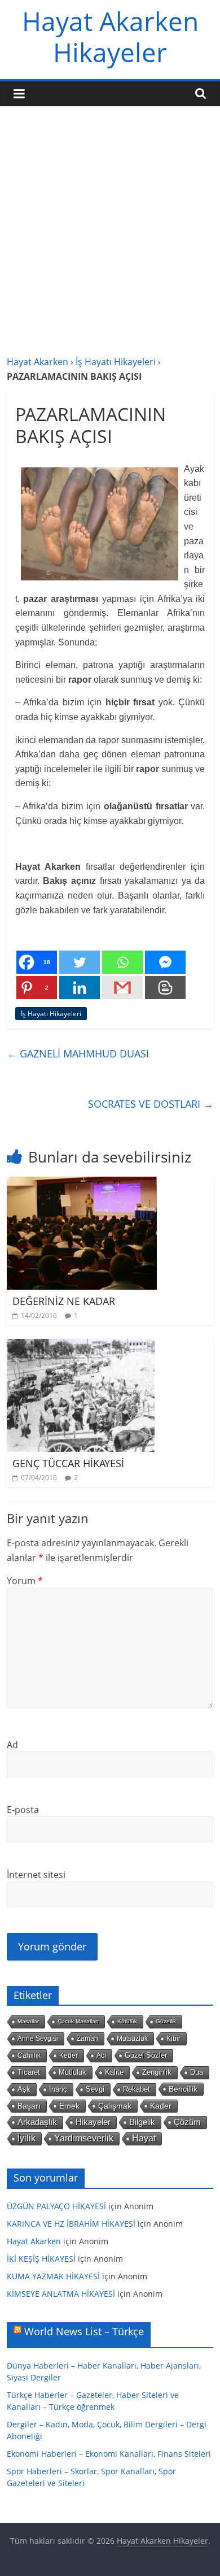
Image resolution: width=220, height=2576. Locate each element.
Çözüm (187, 2122)
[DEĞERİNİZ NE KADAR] (82, 1183)
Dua (197, 2072)
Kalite (114, 2072)
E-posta (23, 1810)
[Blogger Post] (165, 988)
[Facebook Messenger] (165, 962)
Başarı (29, 2106)
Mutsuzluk (132, 2039)
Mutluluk (72, 2072)
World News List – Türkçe (84, 2331)
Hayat (144, 2138)
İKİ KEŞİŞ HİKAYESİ (41, 2259)
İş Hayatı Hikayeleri (116, 362)
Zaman (87, 2039)
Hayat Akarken (38, 362)
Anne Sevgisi (38, 2039)
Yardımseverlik (84, 2138)
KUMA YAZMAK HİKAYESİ (53, 2276)
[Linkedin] (80, 988)
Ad (12, 1745)
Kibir (173, 2039)
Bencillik (183, 2089)
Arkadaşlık (37, 2122)
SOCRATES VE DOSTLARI (151, 1104)
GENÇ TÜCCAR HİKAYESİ (68, 1463)
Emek (69, 2106)
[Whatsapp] (122, 962)
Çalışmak (115, 2106)
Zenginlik (157, 2072)
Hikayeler (93, 2122)
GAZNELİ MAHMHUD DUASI (78, 1053)
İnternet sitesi (36, 1875)
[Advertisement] (110, 239)
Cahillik (29, 2055)
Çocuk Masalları (78, 2021)
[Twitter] (80, 962)
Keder (69, 2055)
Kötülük (127, 2021)
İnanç (58, 2089)
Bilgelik (142, 2122)
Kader (161, 2106)
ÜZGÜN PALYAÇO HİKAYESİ (56, 2206)
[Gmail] (122, 988)
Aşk (24, 2089)
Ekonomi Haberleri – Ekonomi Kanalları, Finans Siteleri (109, 2454)
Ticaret (29, 2072)
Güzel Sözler (146, 2055)
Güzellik (166, 2021)
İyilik (27, 2138)
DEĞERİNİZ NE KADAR (64, 1301)
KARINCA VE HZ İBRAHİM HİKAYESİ (71, 2224)
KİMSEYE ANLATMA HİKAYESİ (61, 2294)
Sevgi (95, 2089)
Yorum (25, 1581)
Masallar (28, 2021)
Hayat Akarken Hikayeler (110, 36)
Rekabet (137, 2089)
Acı (101, 2055)
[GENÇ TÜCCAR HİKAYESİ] (81, 1346)
